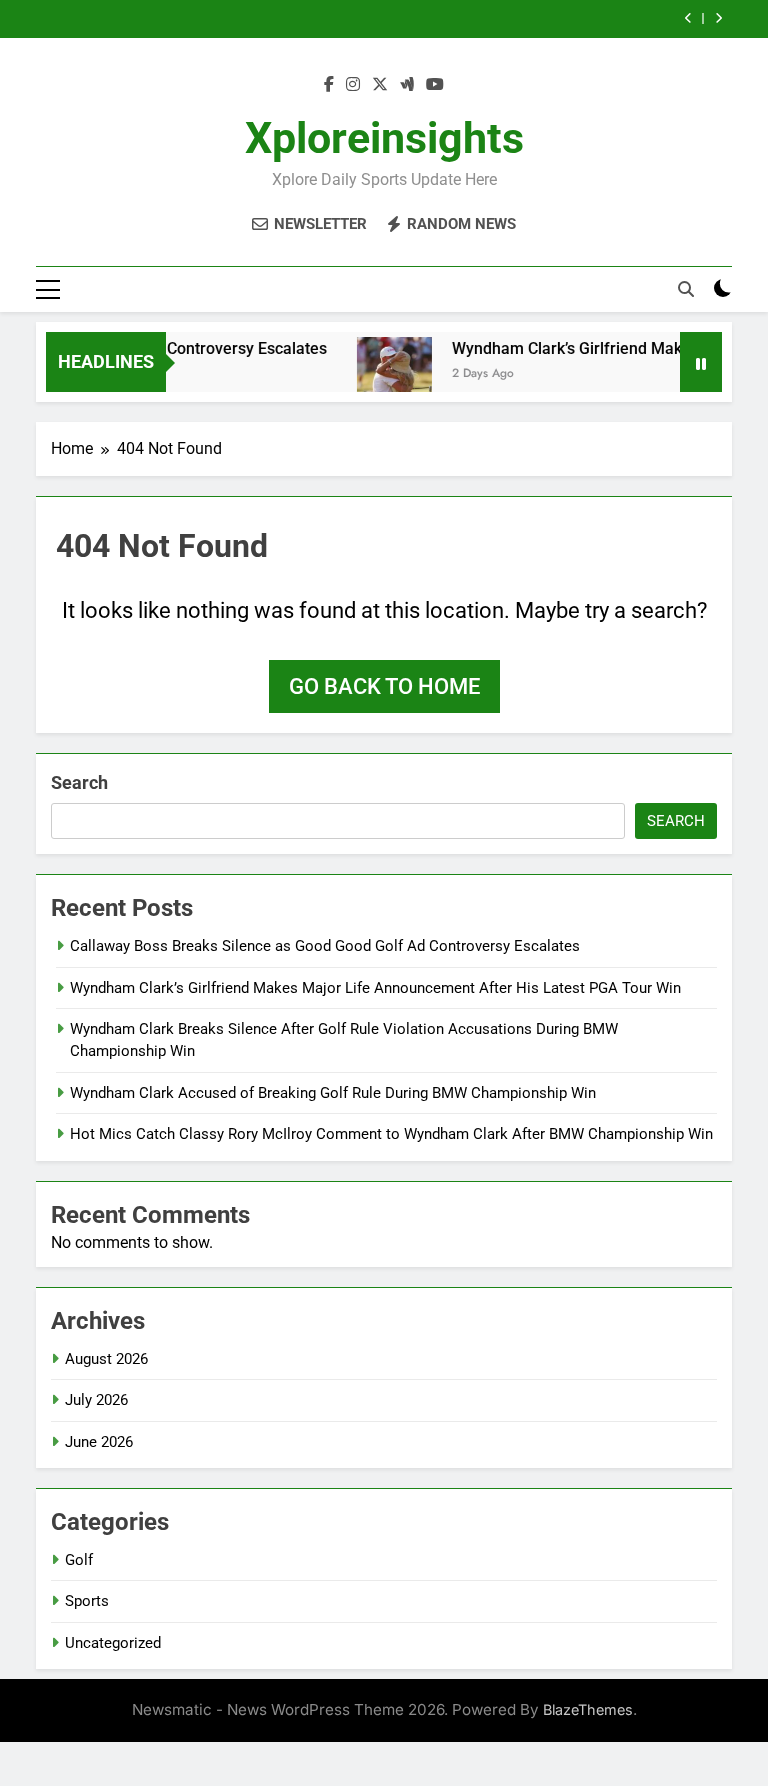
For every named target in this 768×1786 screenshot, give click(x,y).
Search (79, 782)
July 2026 (96, 1400)
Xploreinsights (384, 138)
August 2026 (106, 1359)
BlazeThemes (588, 1709)
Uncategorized (113, 1643)
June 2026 (99, 1442)
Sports (87, 1601)
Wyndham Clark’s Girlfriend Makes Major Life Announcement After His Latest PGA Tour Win (375, 988)
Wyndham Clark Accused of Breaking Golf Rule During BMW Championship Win (333, 1093)
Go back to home (384, 686)
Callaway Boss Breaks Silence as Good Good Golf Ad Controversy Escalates (325, 946)
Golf (79, 1560)
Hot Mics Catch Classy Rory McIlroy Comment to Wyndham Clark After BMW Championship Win (391, 1134)
